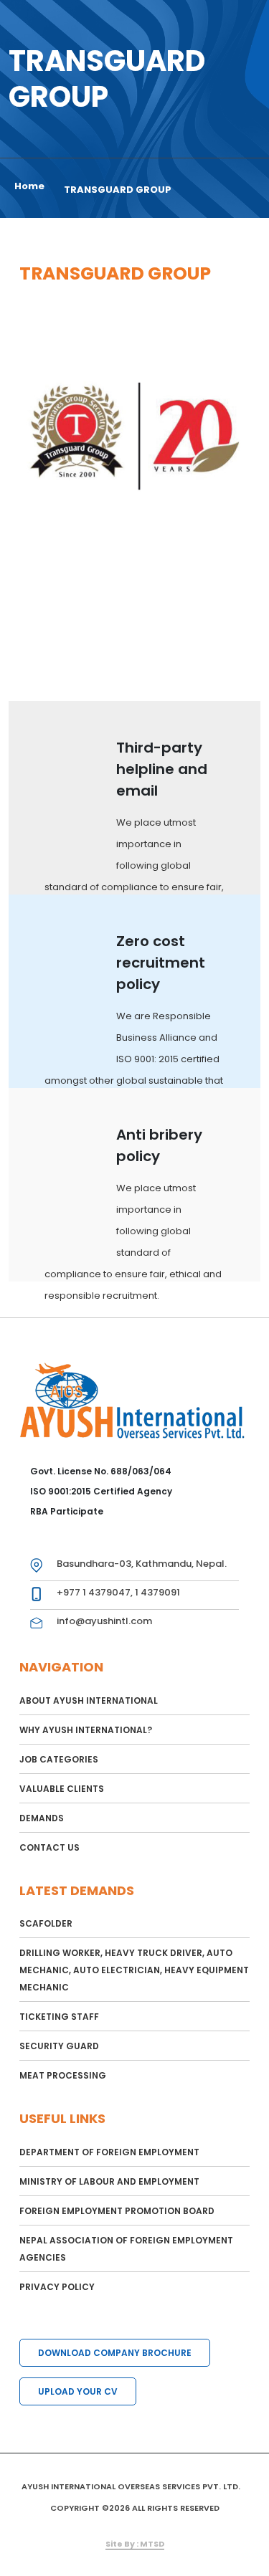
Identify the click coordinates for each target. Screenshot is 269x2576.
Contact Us (49, 1847)
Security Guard (59, 2046)
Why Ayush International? (86, 1730)
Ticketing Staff (59, 2017)
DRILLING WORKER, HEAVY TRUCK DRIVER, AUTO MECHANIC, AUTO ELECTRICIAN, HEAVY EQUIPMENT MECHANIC (134, 1970)
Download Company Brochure (115, 2353)
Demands (42, 1818)
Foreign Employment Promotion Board (117, 2211)
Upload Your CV (78, 2391)
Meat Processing (63, 2075)
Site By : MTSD (135, 2544)
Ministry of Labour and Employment (109, 2181)
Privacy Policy (57, 2287)
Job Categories (59, 1759)
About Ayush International (89, 1700)
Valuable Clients (62, 1789)
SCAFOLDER (46, 1923)
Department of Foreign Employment (109, 2152)
